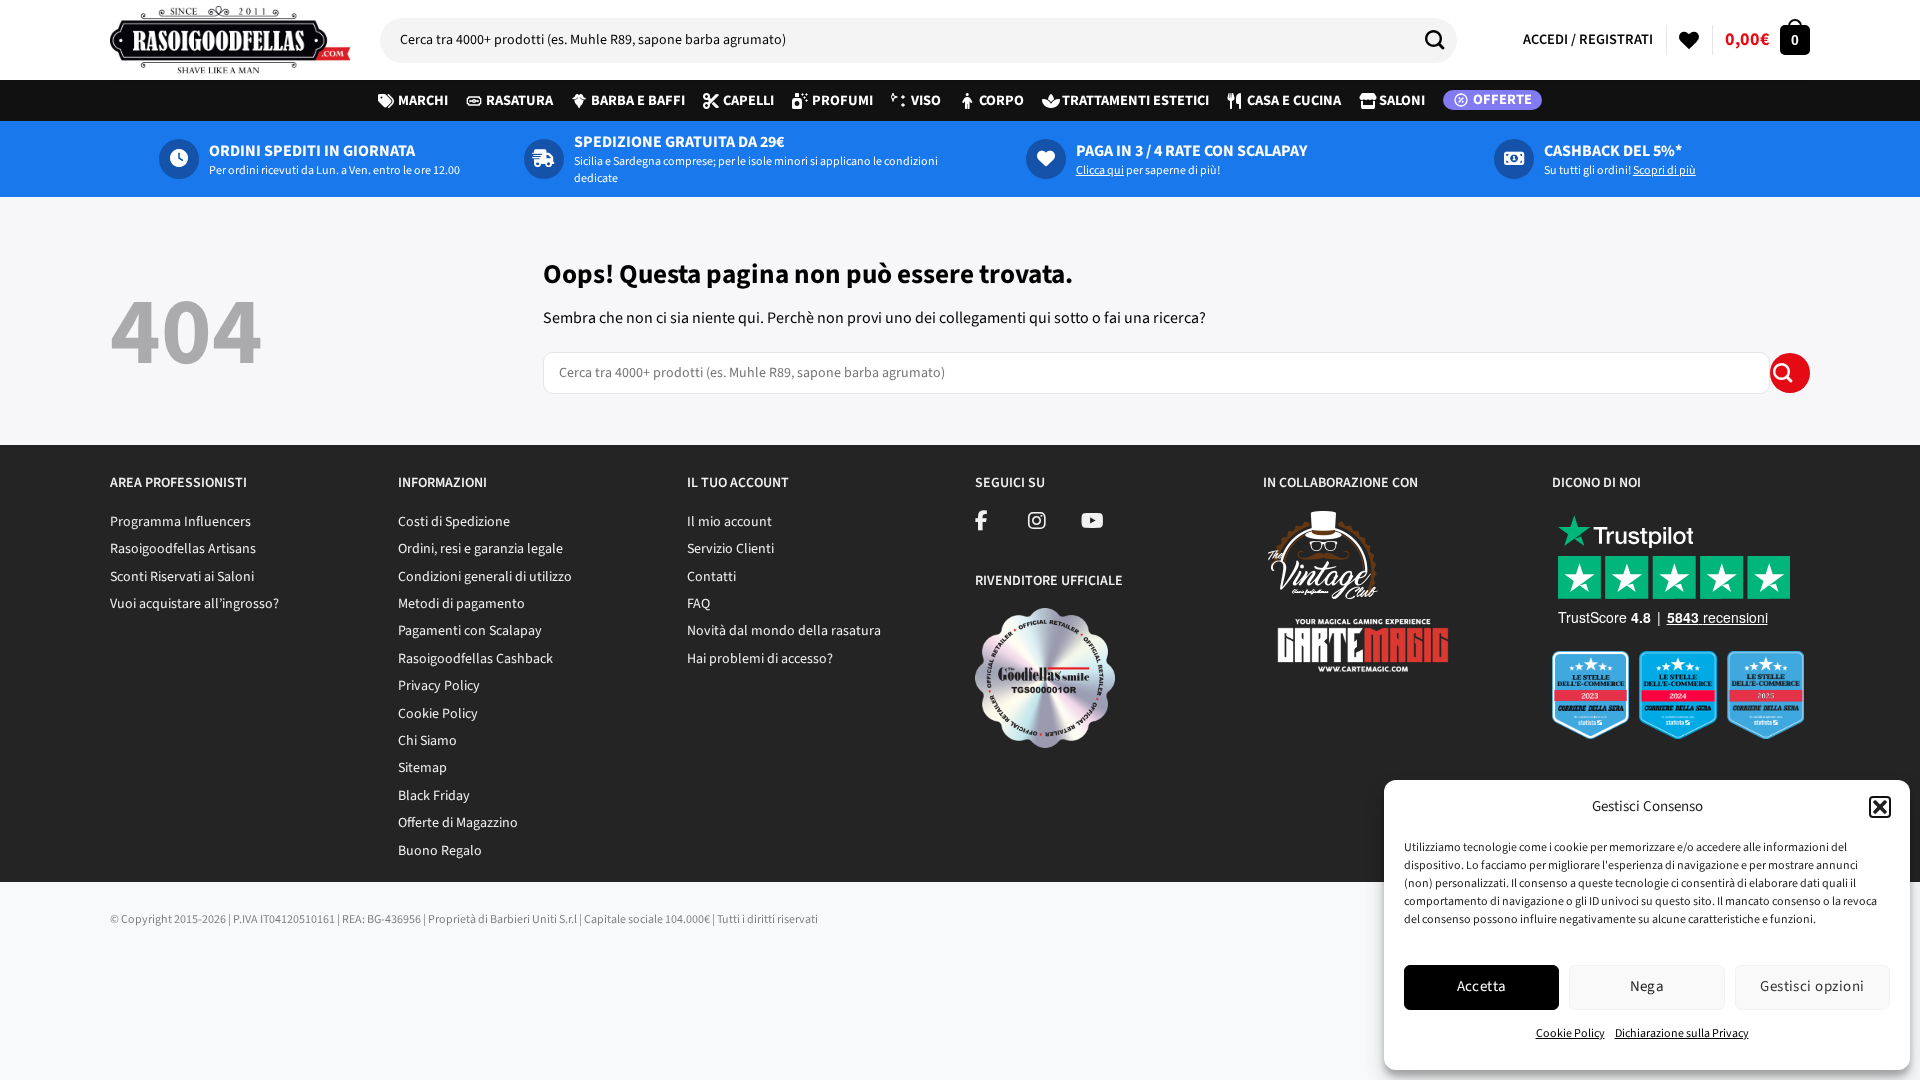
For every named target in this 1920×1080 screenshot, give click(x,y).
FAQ (698, 604)
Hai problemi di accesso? (760, 659)
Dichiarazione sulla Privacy (1682, 1033)
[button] (1880, 807)
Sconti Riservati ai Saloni (182, 577)
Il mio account (729, 522)
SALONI (1402, 100)
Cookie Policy (1570, 1033)
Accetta (1482, 986)
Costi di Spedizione (454, 522)
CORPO (1001, 100)
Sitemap (422, 768)
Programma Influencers (180, 522)
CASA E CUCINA (1294, 100)
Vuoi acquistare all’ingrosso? (194, 604)
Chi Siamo (427, 741)
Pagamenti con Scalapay (470, 631)
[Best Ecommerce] (1681, 701)
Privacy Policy (439, 686)
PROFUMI (842, 100)
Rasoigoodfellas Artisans (183, 549)
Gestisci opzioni (1812, 986)
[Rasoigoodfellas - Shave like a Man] (230, 40)
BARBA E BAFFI (638, 100)
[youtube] (1092, 524)
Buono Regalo (440, 851)
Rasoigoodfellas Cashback (475, 659)
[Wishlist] (1689, 40)
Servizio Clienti (730, 549)
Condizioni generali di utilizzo (485, 577)
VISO (926, 100)
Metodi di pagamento (461, 604)
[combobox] (918, 40)
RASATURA (519, 100)
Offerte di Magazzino (458, 823)
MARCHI (423, 100)
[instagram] (1037, 524)
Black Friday (434, 796)
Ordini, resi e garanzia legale (480, 549)
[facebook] (981, 524)
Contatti (711, 577)
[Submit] (1442, 40)
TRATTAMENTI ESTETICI (1135, 100)
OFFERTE (1502, 100)
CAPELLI (748, 100)
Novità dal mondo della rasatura (784, 631)
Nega (1647, 986)
